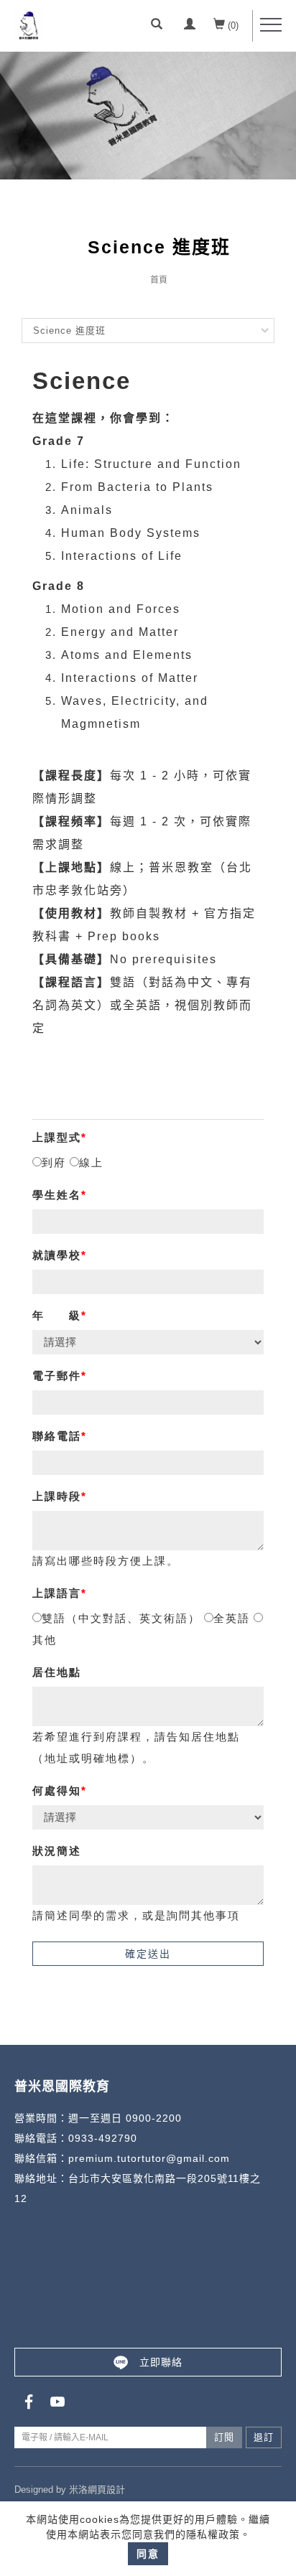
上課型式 (57, 1137)
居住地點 (57, 1672)
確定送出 (148, 1954)
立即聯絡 (161, 2362)
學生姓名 (57, 1195)
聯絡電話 (57, 1436)
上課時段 (57, 1496)
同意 (148, 2554)
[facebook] (29, 2402)
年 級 (57, 1315)
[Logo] (29, 24)
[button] (157, 26)
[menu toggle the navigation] (271, 25)
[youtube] (57, 2402)
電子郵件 (57, 1376)
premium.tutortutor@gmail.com (149, 2158)
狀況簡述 (57, 1851)
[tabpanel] (148, 116)
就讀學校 (57, 1255)
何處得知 (57, 1790)
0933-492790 (103, 2138)
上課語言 (57, 1593)
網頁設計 (106, 2490)
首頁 (159, 280)
